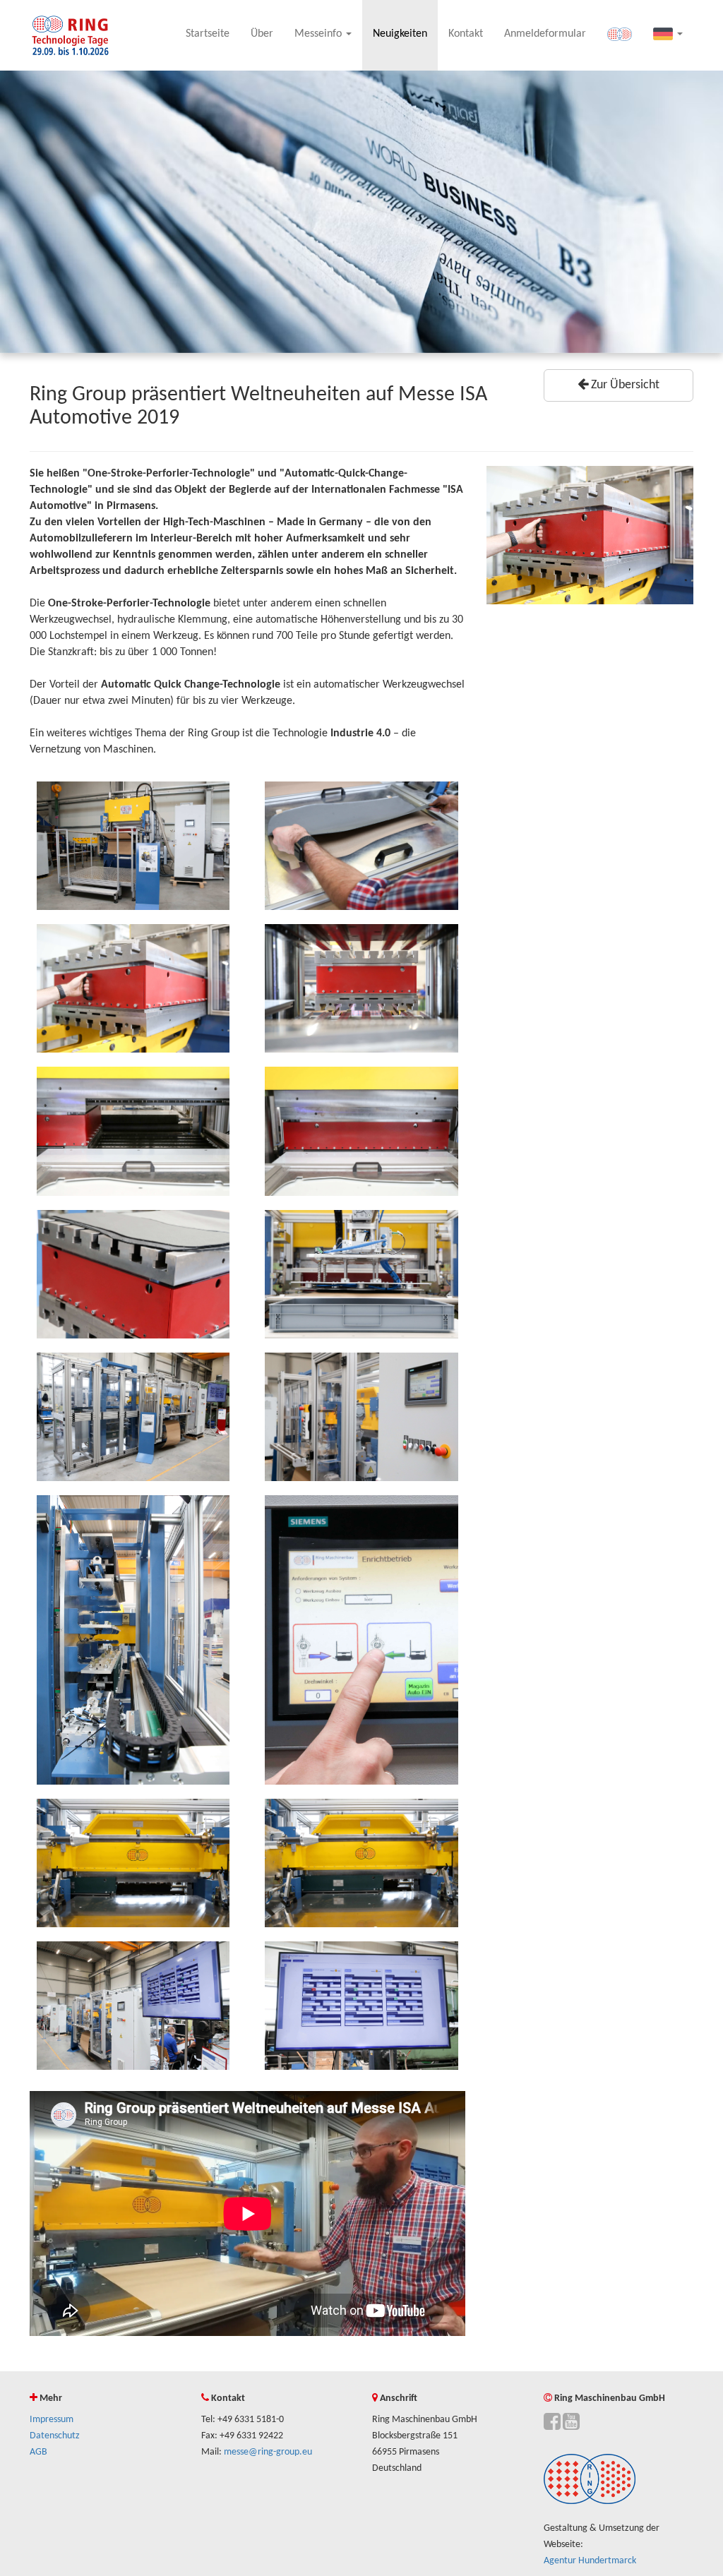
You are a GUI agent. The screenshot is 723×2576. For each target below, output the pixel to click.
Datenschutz (55, 2436)
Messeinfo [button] (319, 34)
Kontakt (466, 34)
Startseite (208, 34)
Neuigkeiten (400, 34)
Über (262, 34)
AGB (38, 2452)
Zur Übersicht (624, 385)
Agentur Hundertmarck (590, 2561)
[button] (668, 35)
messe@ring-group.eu (268, 2452)
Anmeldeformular (545, 34)
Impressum (52, 2420)
